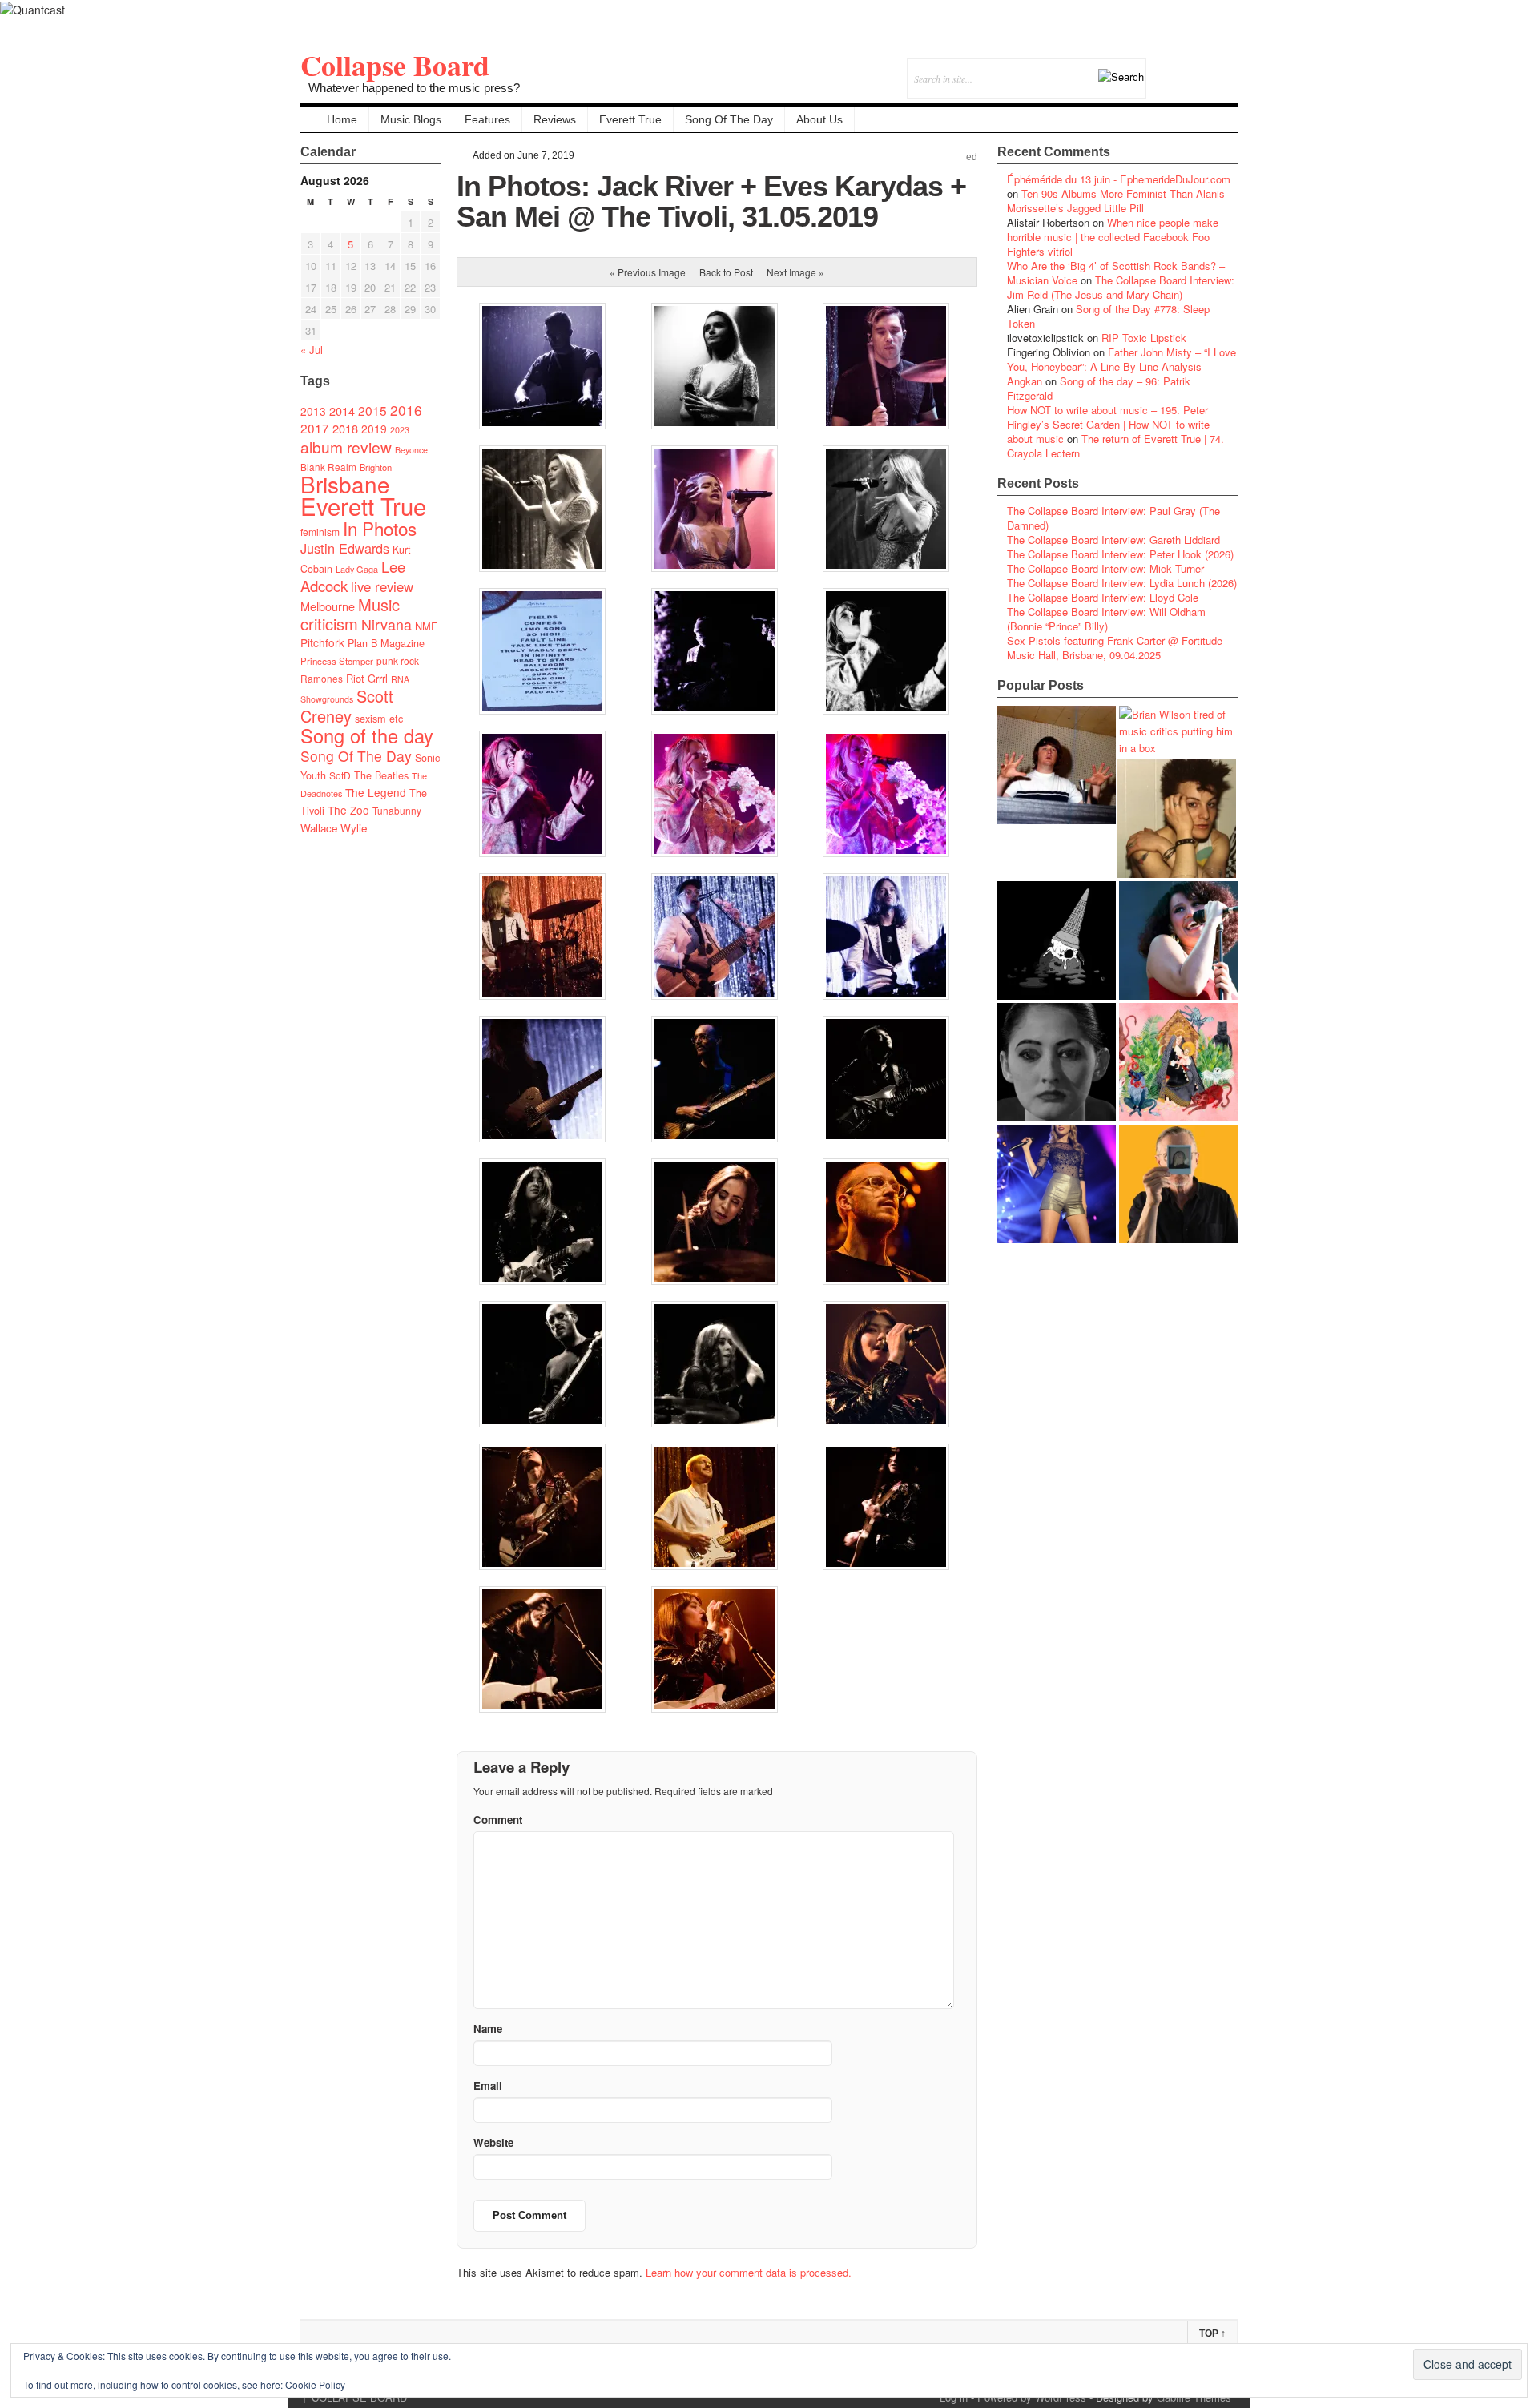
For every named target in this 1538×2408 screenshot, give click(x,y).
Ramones (322, 678)
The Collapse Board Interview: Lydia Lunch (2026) (1122, 583)
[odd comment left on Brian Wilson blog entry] (1057, 765)
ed (972, 157)
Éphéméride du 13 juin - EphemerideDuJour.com (1119, 179)
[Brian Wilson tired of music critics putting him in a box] (1178, 731)
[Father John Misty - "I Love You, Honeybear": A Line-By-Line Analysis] (1178, 1062)
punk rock (398, 660)
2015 (372, 410)
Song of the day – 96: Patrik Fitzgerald (1099, 388)
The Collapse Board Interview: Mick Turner (1105, 568)
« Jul (312, 350)
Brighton (376, 467)
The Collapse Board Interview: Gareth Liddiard (1113, 540)
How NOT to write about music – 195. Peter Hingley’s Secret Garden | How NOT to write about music (1108, 424)
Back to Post (726, 272)
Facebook (1182, 68)
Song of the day (367, 735)
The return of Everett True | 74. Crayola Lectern (1115, 446)
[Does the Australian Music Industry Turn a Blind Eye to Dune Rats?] (1057, 940)
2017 (315, 428)
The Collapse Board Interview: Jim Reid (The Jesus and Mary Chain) (1121, 287)
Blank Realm (328, 467)
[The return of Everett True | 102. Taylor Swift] (1057, 1184)
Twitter (1160, 68)
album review (346, 447)
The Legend (376, 792)
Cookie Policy (315, 2384)
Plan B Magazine (386, 643)
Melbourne (328, 606)
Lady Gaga (357, 569)
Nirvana (387, 624)
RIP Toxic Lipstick (1144, 338)
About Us (819, 119)
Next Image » (795, 272)
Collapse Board (395, 65)
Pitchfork (322, 642)
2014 (342, 411)
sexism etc (379, 719)
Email (1204, 68)
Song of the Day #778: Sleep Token (1108, 316)
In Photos (380, 528)
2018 (345, 428)
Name (488, 2029)
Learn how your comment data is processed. (749, 2272)
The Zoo (348, 810)
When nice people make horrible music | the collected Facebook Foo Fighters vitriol (1113, 237)
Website (493, 2142)
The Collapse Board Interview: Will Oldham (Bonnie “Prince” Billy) (1106, 619)
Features (487, 119)
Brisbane (345, 484)
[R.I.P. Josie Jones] (1057, 1062)
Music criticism (350, 614)
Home (342, 119)
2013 (313, 411)
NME (427, 626)
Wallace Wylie (334, 828)
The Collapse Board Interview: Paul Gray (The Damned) (1113, 518)
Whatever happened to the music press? (414, 88)
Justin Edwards (345, 548)
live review (382, 586)
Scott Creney (347, 706)
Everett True (630, 119)
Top (1212, 2334)
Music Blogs (411, 119)
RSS (1225, 68)
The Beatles (381, 775)
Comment (498, 1820)
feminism (320, 532)
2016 (406, 410)
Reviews (555, 119)
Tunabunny (397, 810)
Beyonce (411, 450)
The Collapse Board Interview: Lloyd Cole (1103, 597)
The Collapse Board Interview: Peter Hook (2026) (1120, 554)
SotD (340, 775)
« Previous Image (648, 272)
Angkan (1025, 381)
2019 (374, 429)
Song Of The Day (729, 119)
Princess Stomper (337, 661)
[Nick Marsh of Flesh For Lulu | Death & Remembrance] (1177, 819)
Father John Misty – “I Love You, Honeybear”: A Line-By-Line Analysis (1121, 359)
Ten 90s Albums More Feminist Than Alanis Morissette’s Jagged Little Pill (1116, 201)
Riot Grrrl (367, 678)
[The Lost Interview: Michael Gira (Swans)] (1178, 1184)
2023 (400, 430)
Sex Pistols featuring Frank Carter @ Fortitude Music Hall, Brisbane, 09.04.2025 (1115, 648)
